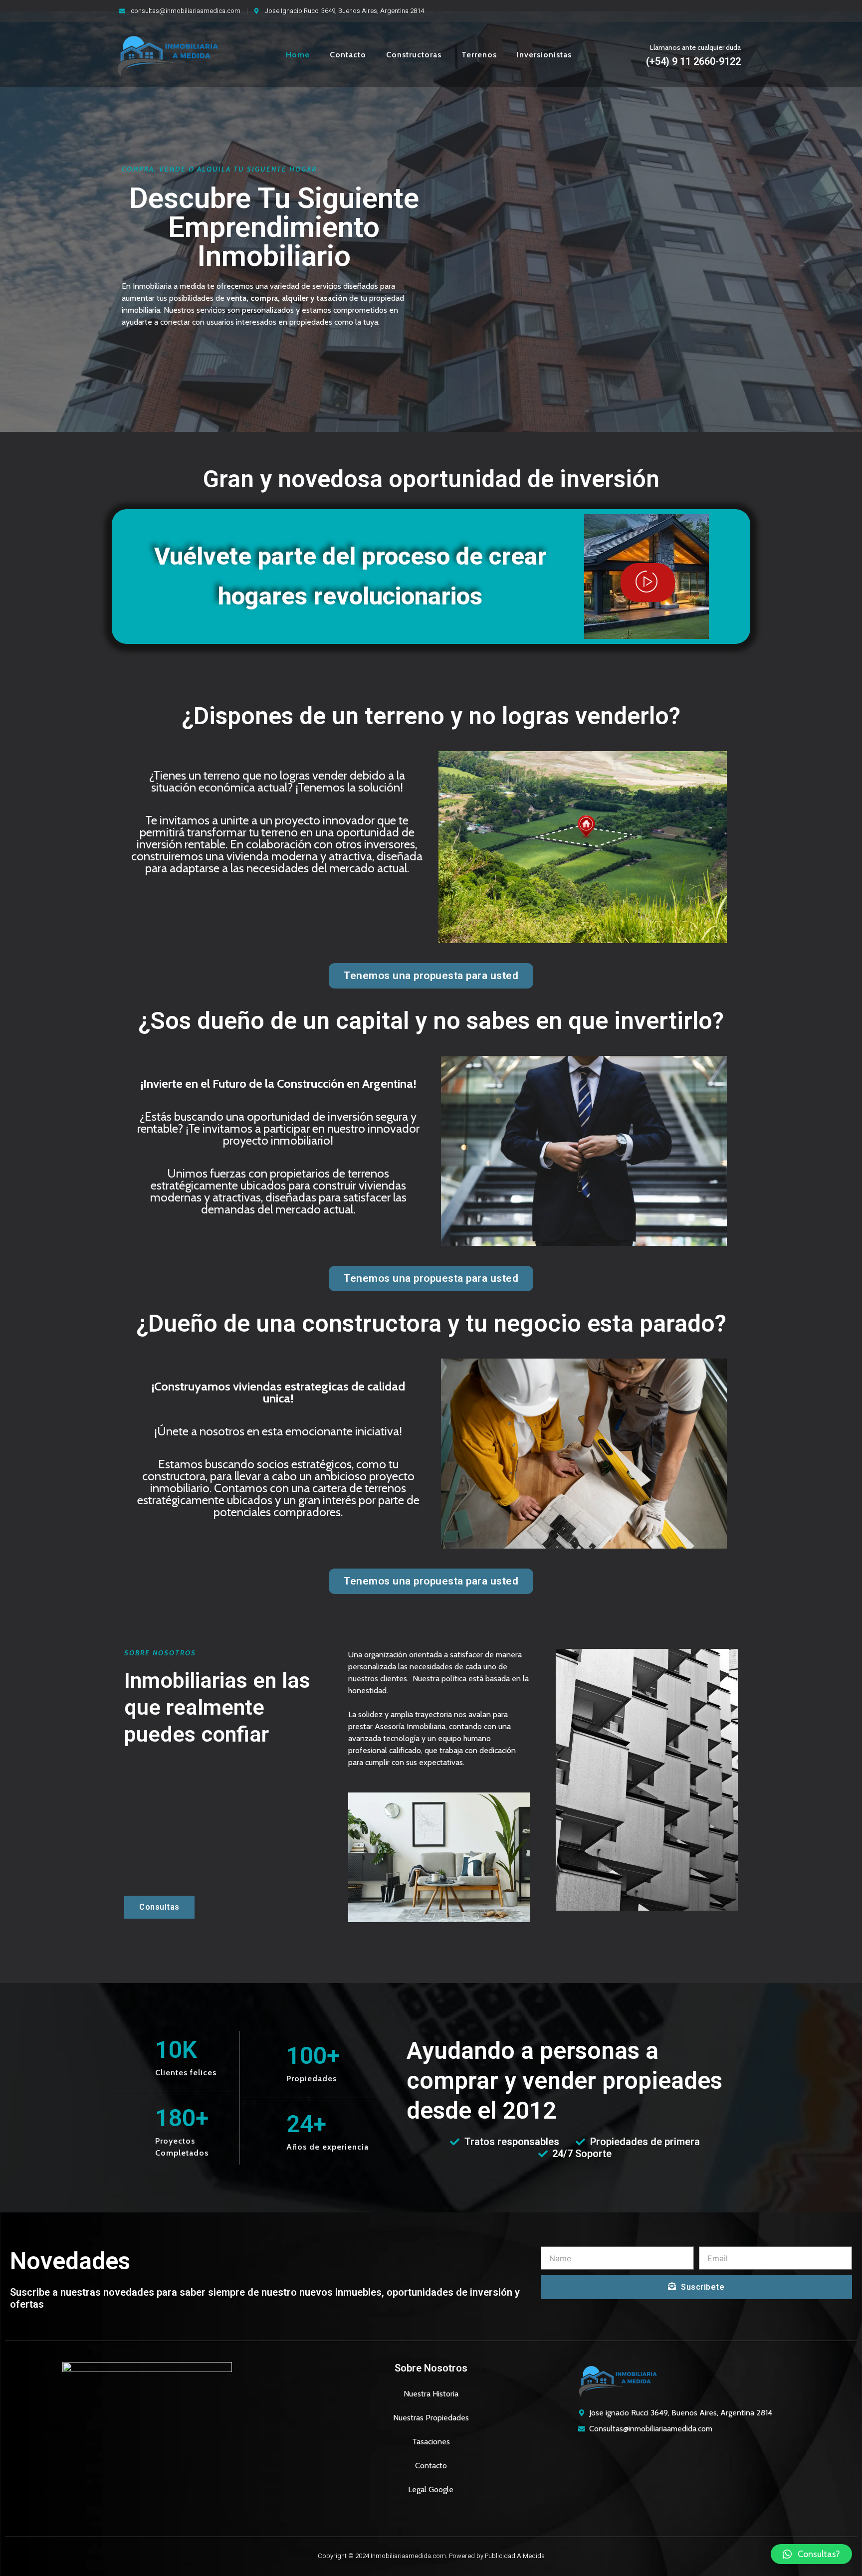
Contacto (348, 55)
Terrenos (479, 55)
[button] (811, 2554)
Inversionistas (544, 55)
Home (298, 55)
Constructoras (414, 55)
